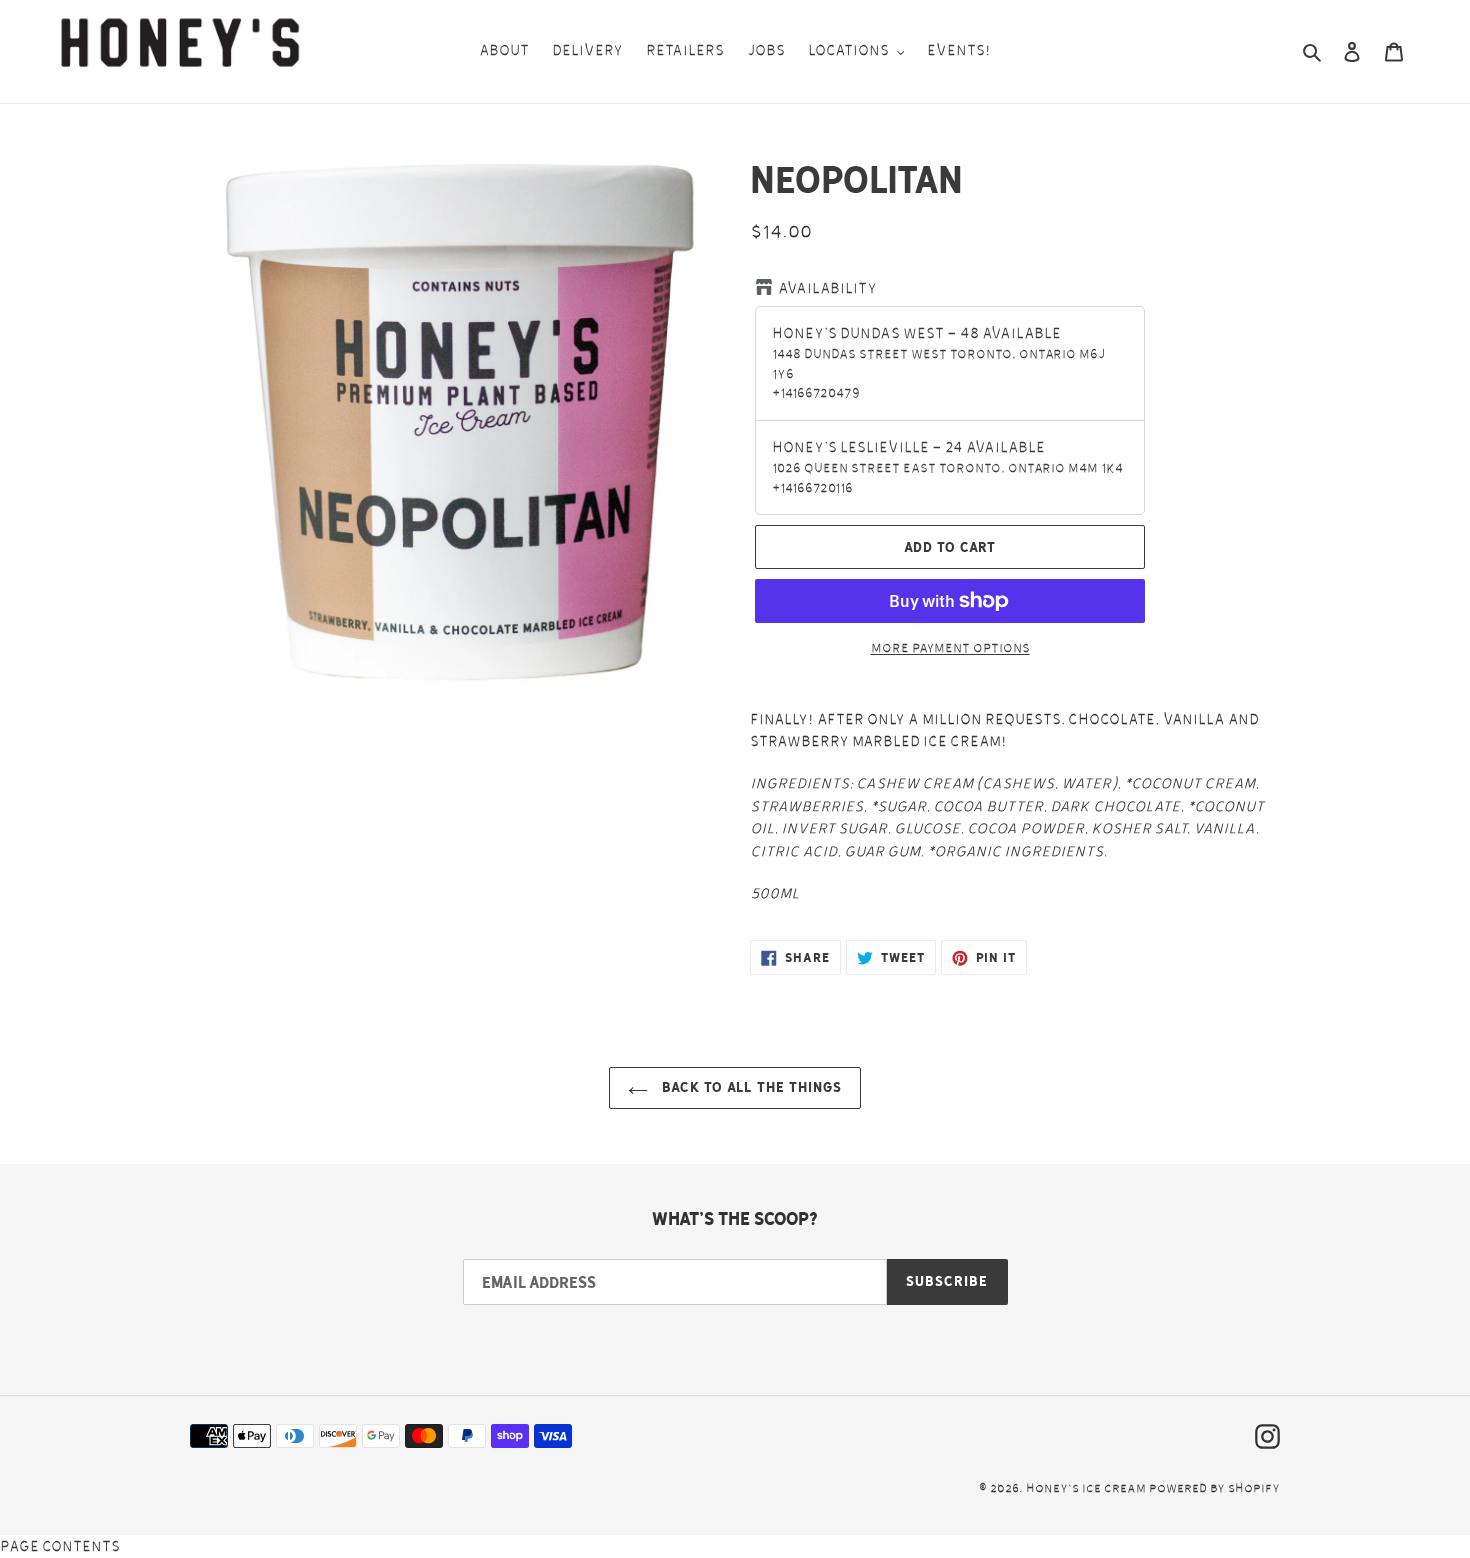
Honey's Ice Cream (1086, 1488)
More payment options (950, 648)
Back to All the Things (750, 1087)
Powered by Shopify (1214, 1488)
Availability (827, 288)
